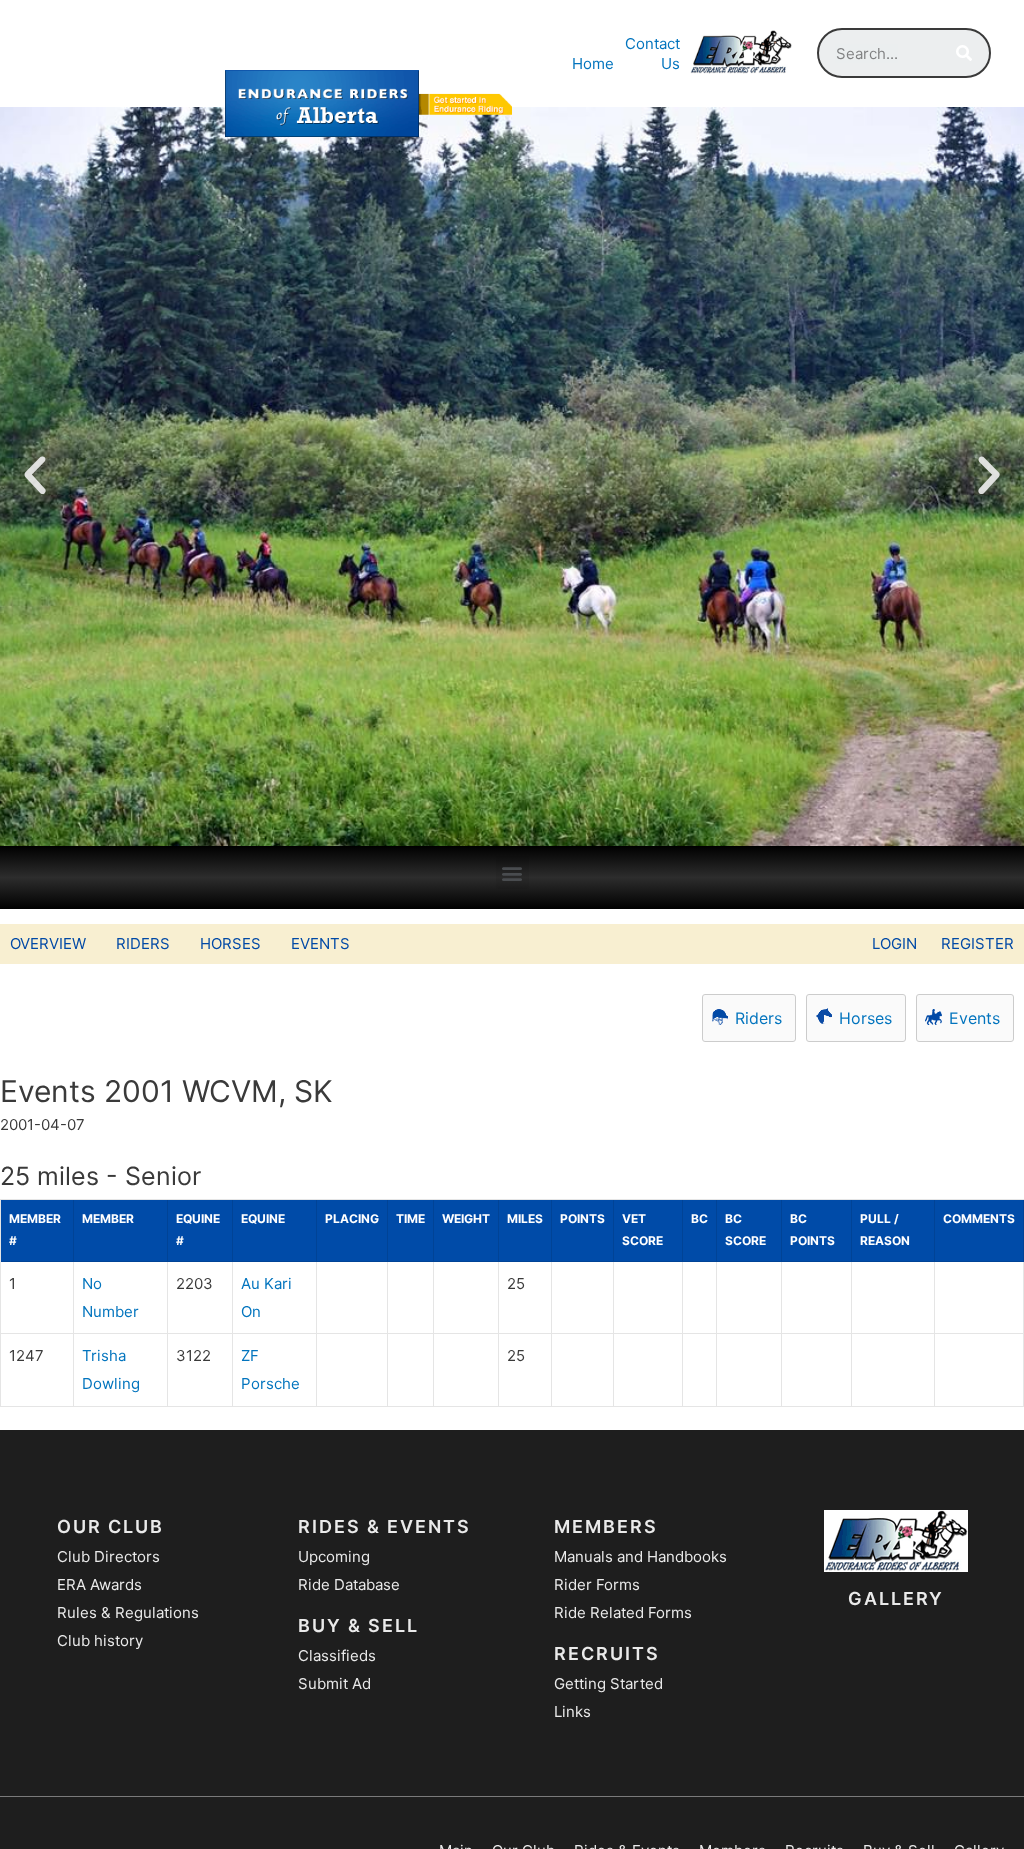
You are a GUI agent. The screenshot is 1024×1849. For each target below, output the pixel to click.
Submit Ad (334, 1683)
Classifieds (337, 1655)
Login (894, 943)
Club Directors (108, 1556)
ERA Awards (99, 1584)
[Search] (964, 53)
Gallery (896, 1598)
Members (606, 1526)
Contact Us (652, 53)
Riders (143, 943)
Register (977, 943)
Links (572, 1711)
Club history (100, 1640)
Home (593, 63)
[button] (512, 872)
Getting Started (608, 1683)
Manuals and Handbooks (640, 1556)
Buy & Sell (358, 1625)
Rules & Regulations (128, 1612)
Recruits (607, 1653)
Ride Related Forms (623, 1612)
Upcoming (334, 1556)
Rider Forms (597, 1584)
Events (320, 943)
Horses (230, 943)
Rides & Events (384, 1526)
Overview (48, 943)
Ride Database (349, 1584)
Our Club (110, 1526)
